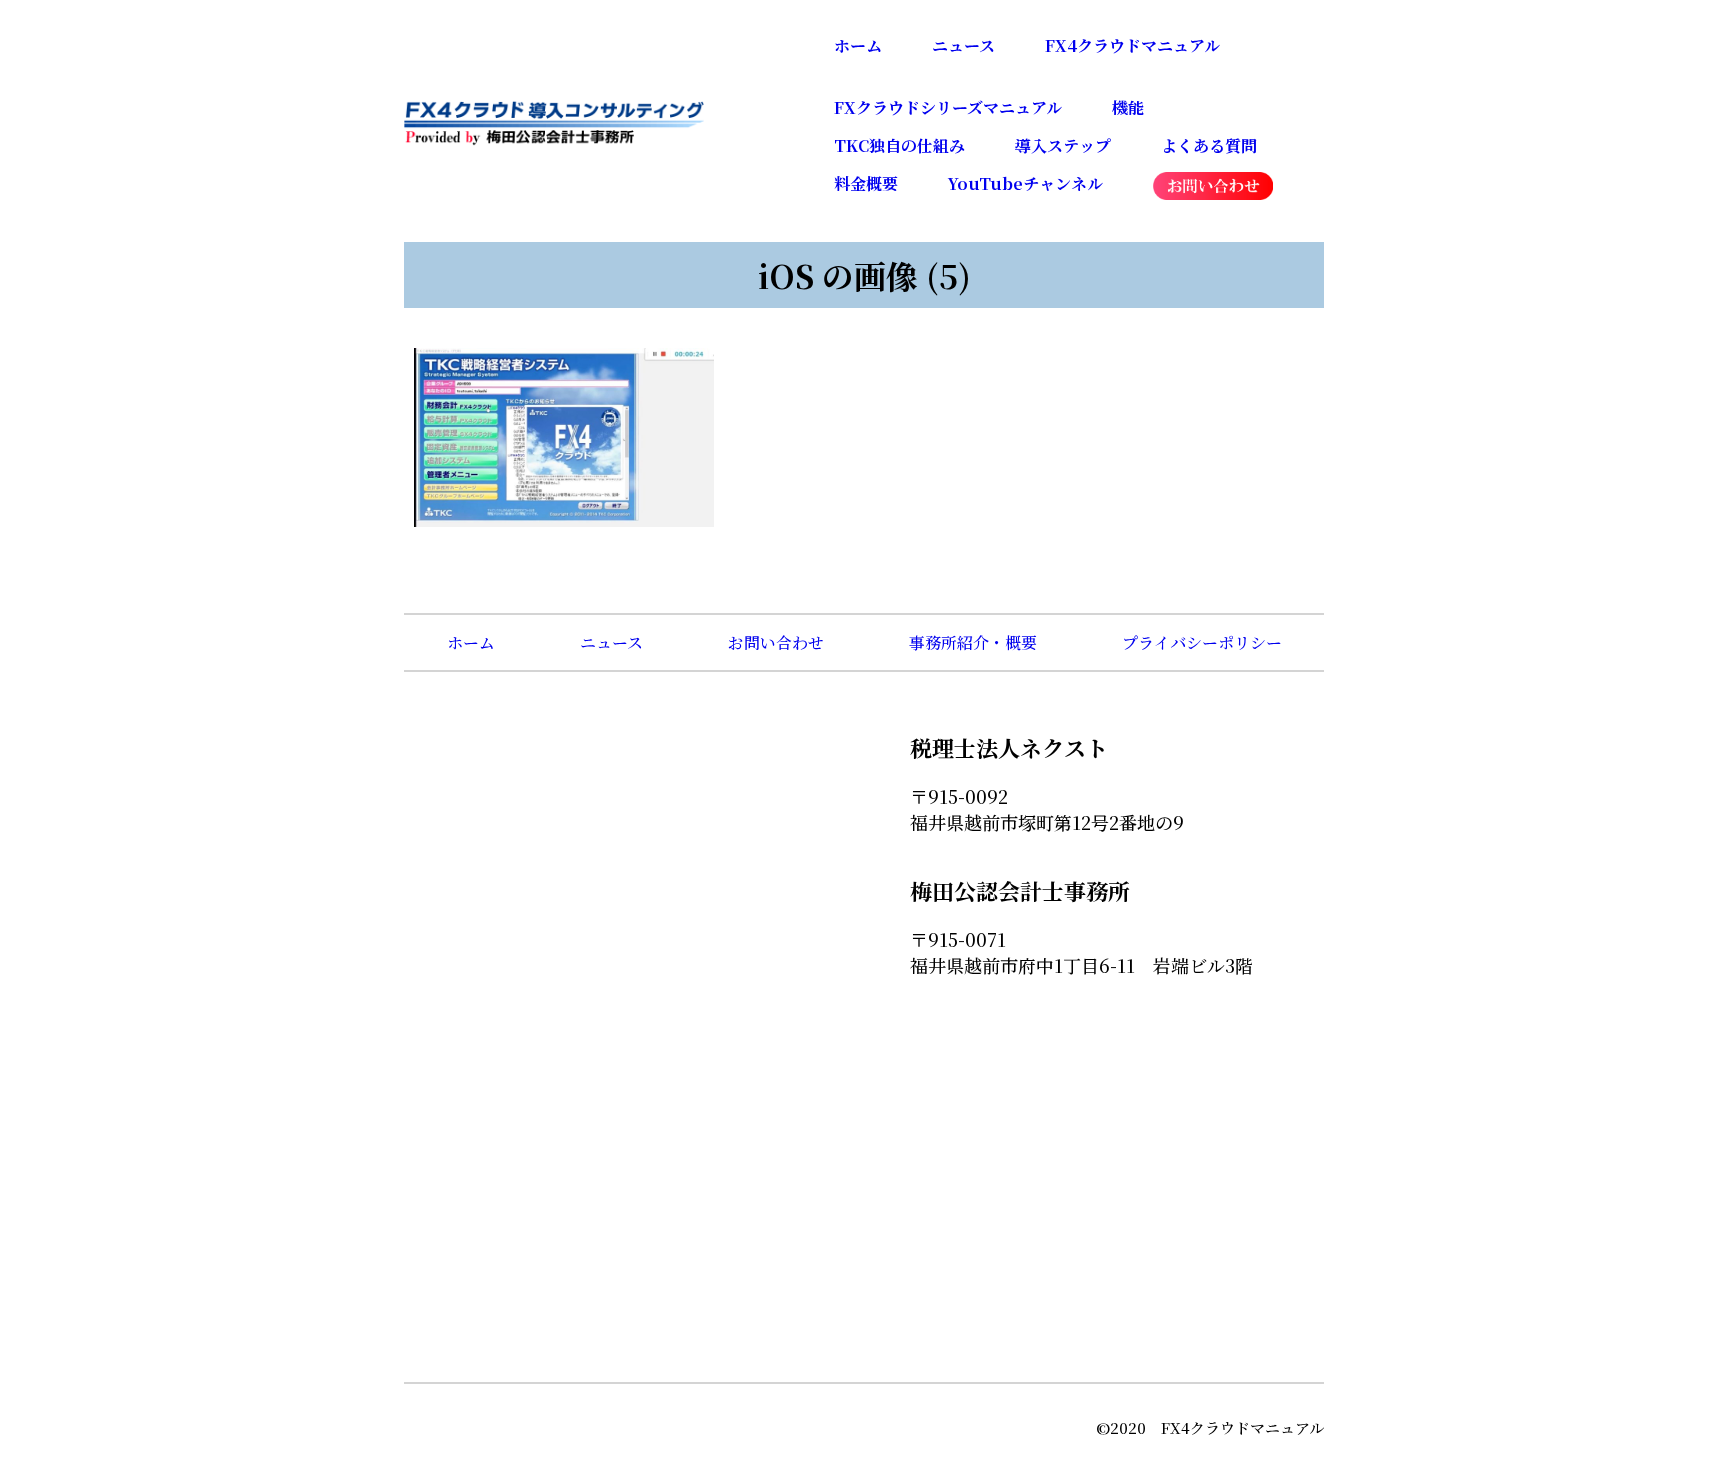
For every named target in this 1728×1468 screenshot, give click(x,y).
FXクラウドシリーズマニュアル (948, 107)
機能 (1128, 107)
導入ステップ (1063, 145)
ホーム (858, 45)
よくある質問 (1209, 145)
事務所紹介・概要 (973, 642)
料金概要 (866, 183)
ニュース (963, 45)
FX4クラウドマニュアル (1132, 45)
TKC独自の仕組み (899, 145)
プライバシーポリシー (1202, 642)
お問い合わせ (776, 642)
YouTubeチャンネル (1025, 183)
